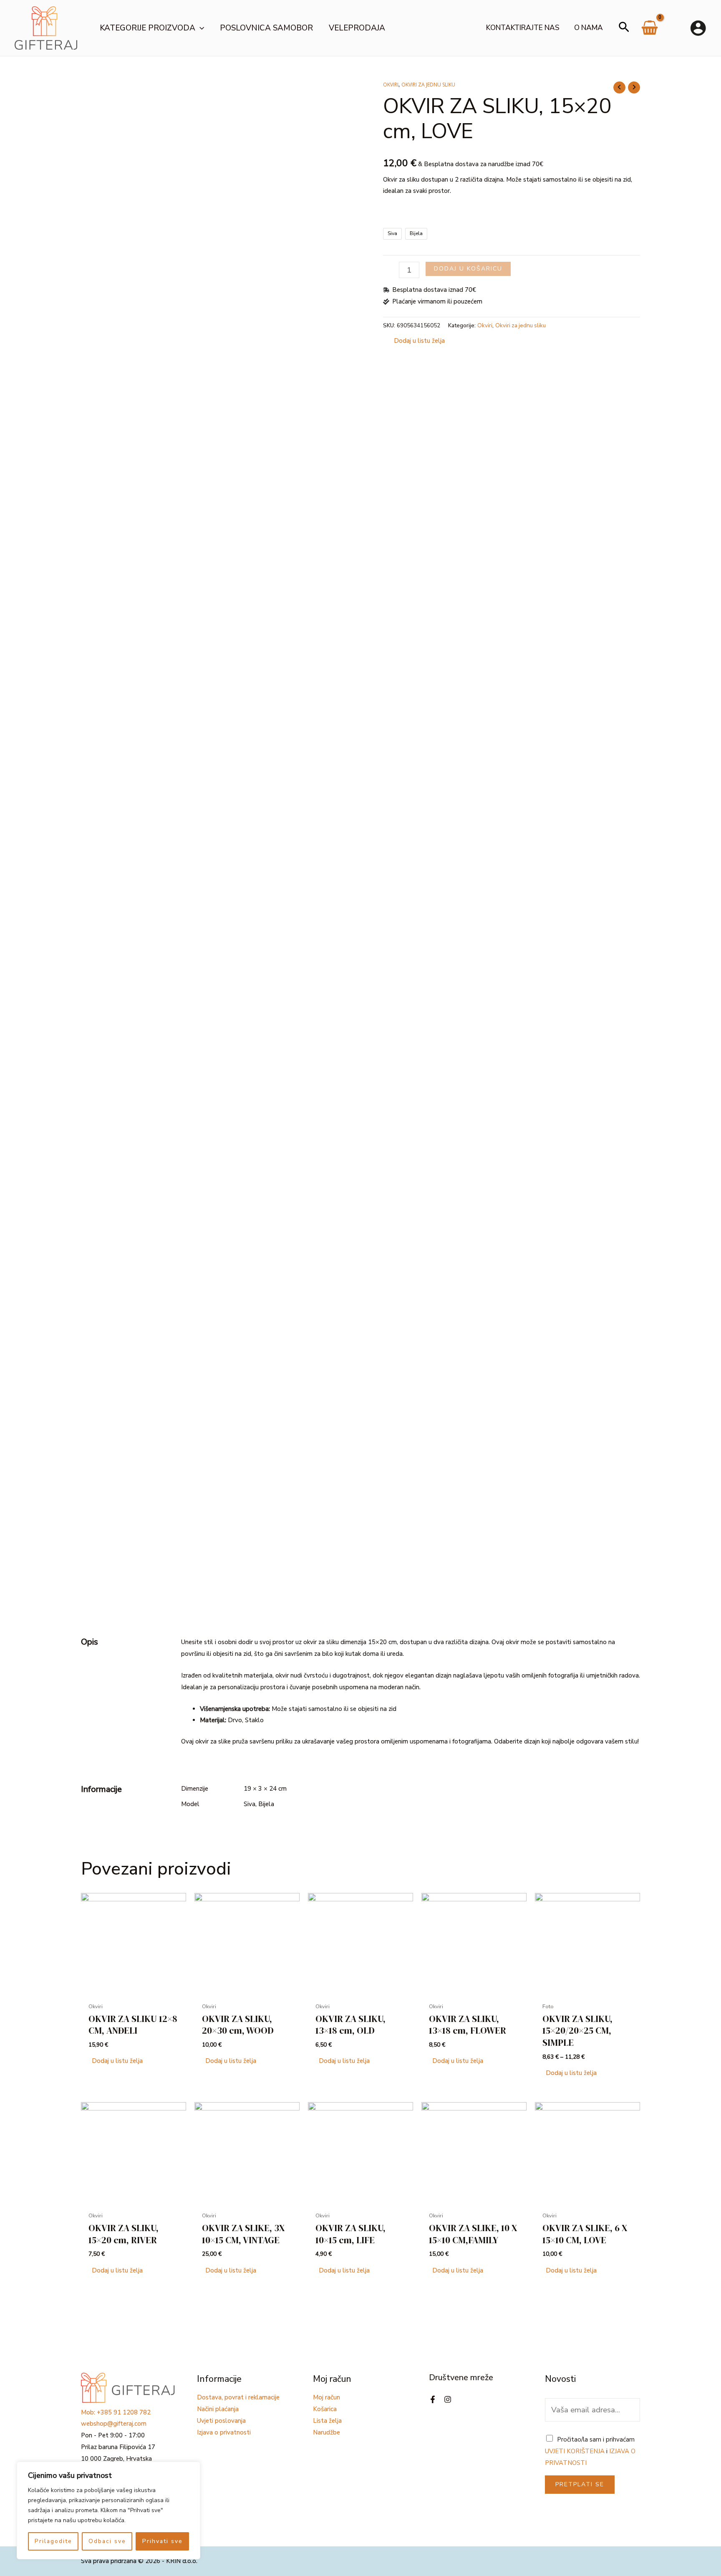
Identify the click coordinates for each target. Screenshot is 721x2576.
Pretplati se (580, 2484)
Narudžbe (326, 2432)
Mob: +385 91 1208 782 (116, 2412)
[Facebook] (433, 2399)
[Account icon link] (698, 28)
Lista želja (327, 2421)
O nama (589, 28)
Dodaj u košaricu (468, 269)
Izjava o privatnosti (224, 2432)
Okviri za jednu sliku (428, 85)
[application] (200, 28)
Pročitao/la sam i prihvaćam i (590, 2451)
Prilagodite (53, 2541)
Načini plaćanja (218, 2409)
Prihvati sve (163, 2541)
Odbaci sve (107, 2541)
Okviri (391, 85)
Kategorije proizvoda (147, 28)
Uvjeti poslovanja (221, 2421)
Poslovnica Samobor (266, 28)
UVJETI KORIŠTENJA (575, 2451)
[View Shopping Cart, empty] (650, 31)
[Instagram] (448, 2399)
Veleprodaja (357, 28)
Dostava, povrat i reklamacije (238, 2397)
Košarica (325, 2409)
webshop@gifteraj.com (114, 2424)
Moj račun (326, 2397)
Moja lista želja (676, 28)
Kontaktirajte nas (523, 28)
